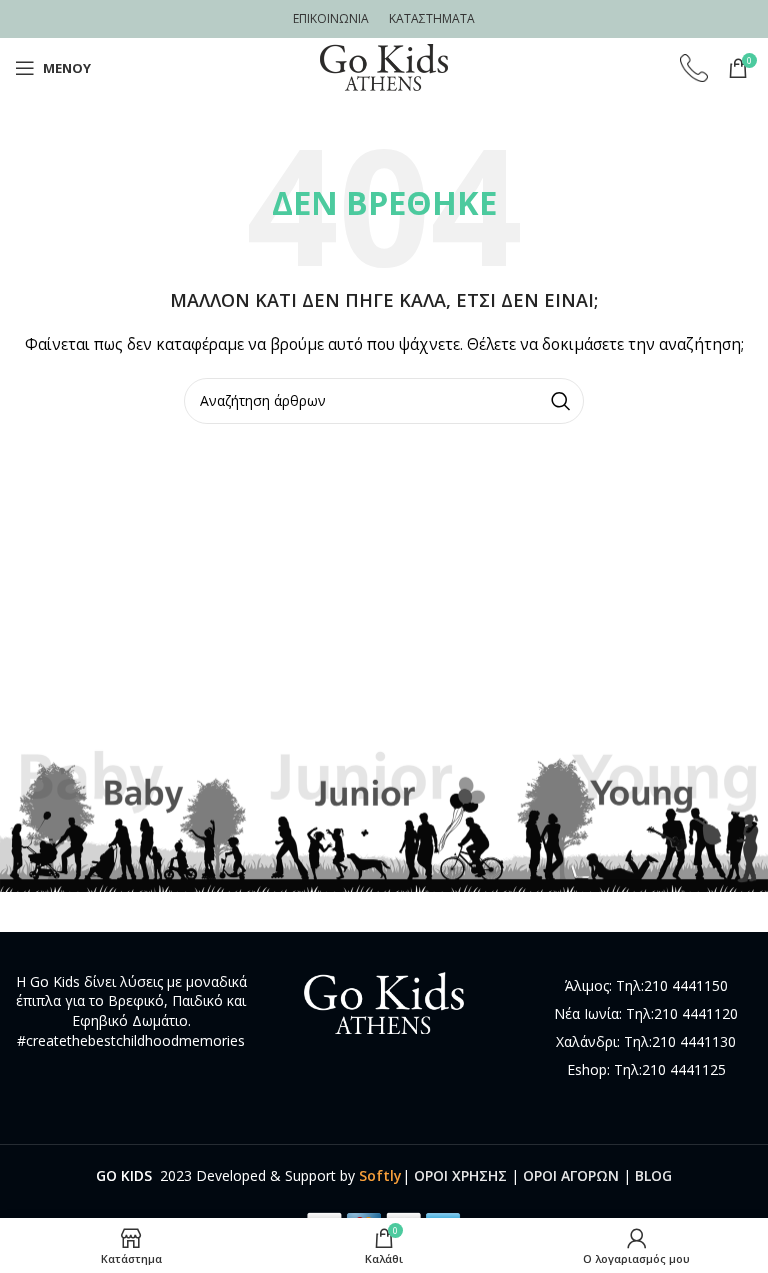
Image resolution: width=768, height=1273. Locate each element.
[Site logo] (384, 66)
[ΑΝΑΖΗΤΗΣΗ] (561, 401)
